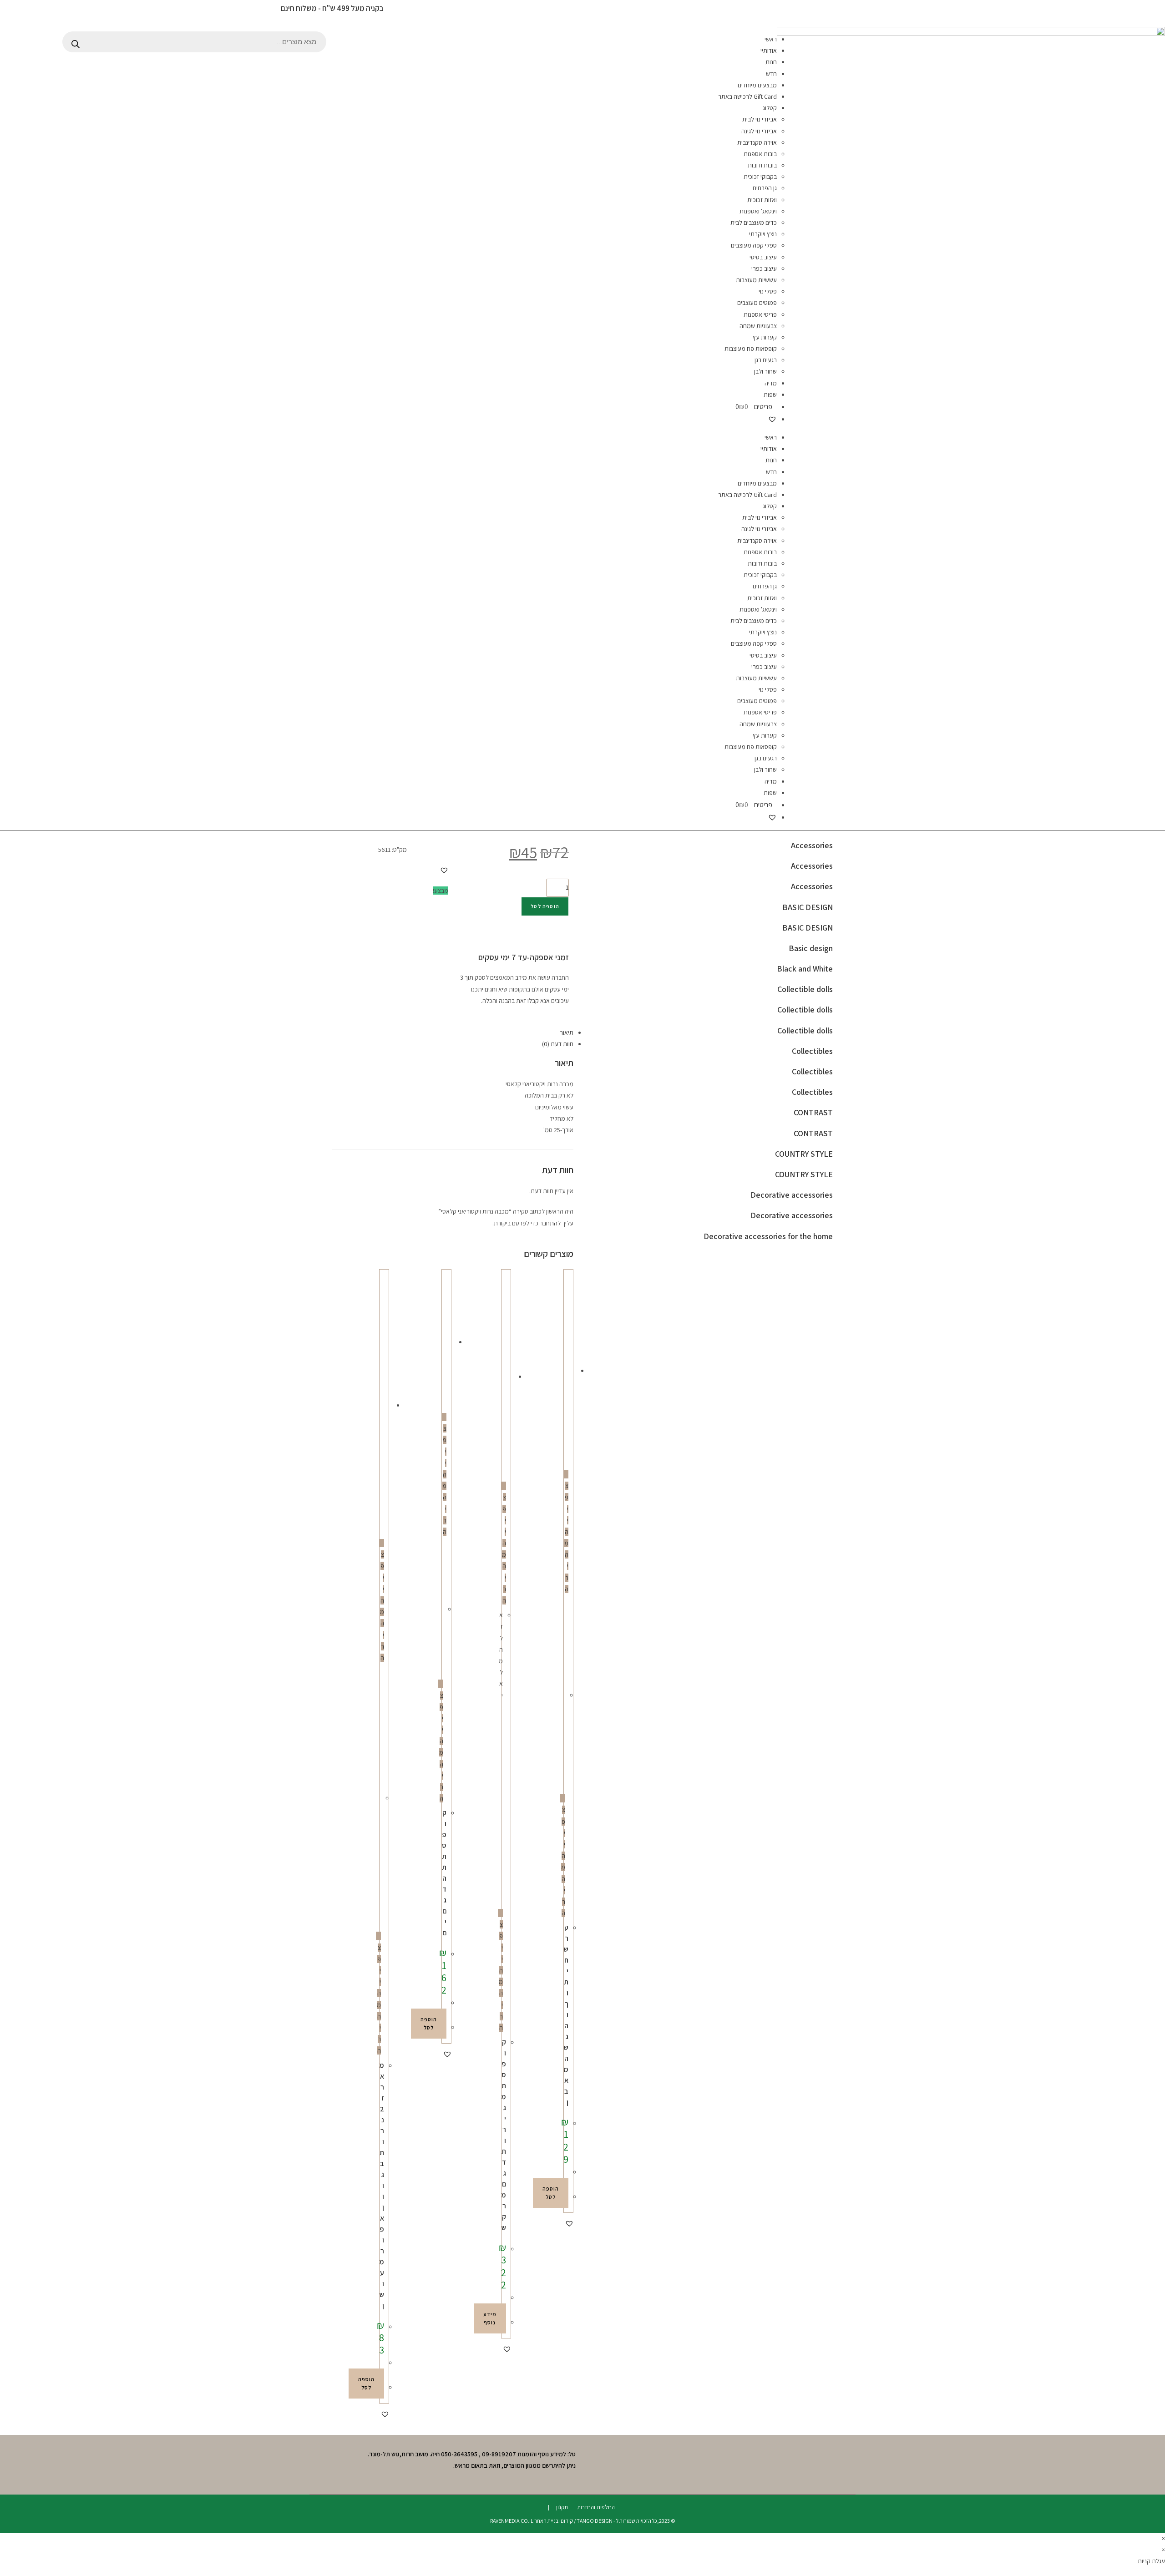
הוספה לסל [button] (551, 2193)
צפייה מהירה (566, 1537)
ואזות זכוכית (762, 200)
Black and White (805, 969)
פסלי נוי (768, 291)
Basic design (811, 948)
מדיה (771, 383)
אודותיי (769, 51)
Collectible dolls (805, 989)
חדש (771, 74)
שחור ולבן (765, 371)
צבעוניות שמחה (758, 326)
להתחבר (550, 1223)
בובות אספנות (760, 154)
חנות (771, 62)
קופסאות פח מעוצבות (751, 349)
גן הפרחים (765, 188)
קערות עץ (765, 337)
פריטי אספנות (760, 314)
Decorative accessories (792, 1195)
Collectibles (812, 1051)
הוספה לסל (545, 906)
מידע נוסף (490, 2318)
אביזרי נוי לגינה (759, 131)
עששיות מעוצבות (756, 280)
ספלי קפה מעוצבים (754, 245)
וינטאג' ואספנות (758, 211)
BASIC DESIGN (808, 907)
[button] (444, 870)
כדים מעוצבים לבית (754, 223)
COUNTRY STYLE (804, 1154)
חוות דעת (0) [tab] (558, 1044)
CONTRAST (813, 1112)
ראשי (771, 39)
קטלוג (770, 108)
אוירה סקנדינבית (757, 142)
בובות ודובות (762, 165)
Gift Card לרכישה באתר (747, 96)
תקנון (562, 2507)
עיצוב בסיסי (763, 257)
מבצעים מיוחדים (757, 85)
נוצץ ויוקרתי (763, 234)
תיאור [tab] (567, 1032)
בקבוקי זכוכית (760, 177)
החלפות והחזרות (596, 2507)
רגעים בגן (766, 360)
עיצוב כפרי (764, 268)
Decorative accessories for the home (768, 1236)
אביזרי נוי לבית (760, 119)
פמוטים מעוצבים (757, 303)
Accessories (812, 845)
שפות (770, 395)
